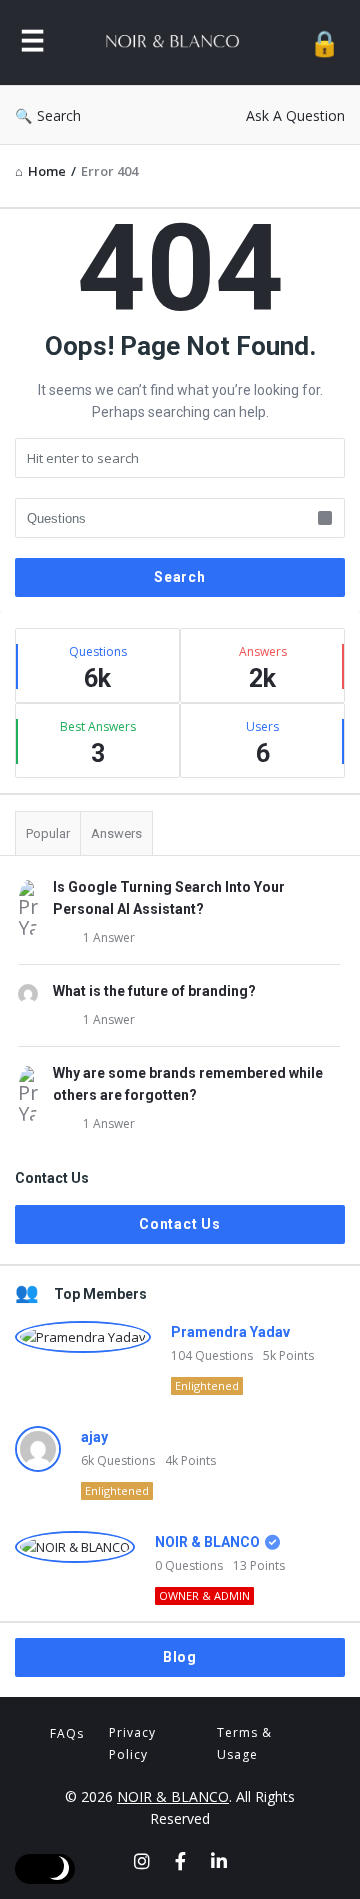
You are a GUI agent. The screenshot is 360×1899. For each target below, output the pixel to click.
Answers (116, 833)
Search (59, 115)
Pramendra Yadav (230, 1332)
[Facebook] (180, 1861)
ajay (94, 1437)
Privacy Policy (132, 1743)
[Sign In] (324, 42)
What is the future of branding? (154, 991)
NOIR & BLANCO (207, 1542)
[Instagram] (142, 1861)
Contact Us (180, 1224)
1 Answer (109, 937)
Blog (180, 1657)
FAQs (67, 1733)
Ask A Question (295, 115)
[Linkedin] (219, 1861)
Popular (48, 833)
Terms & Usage (244, 1743)
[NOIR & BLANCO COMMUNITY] (177, 42)
